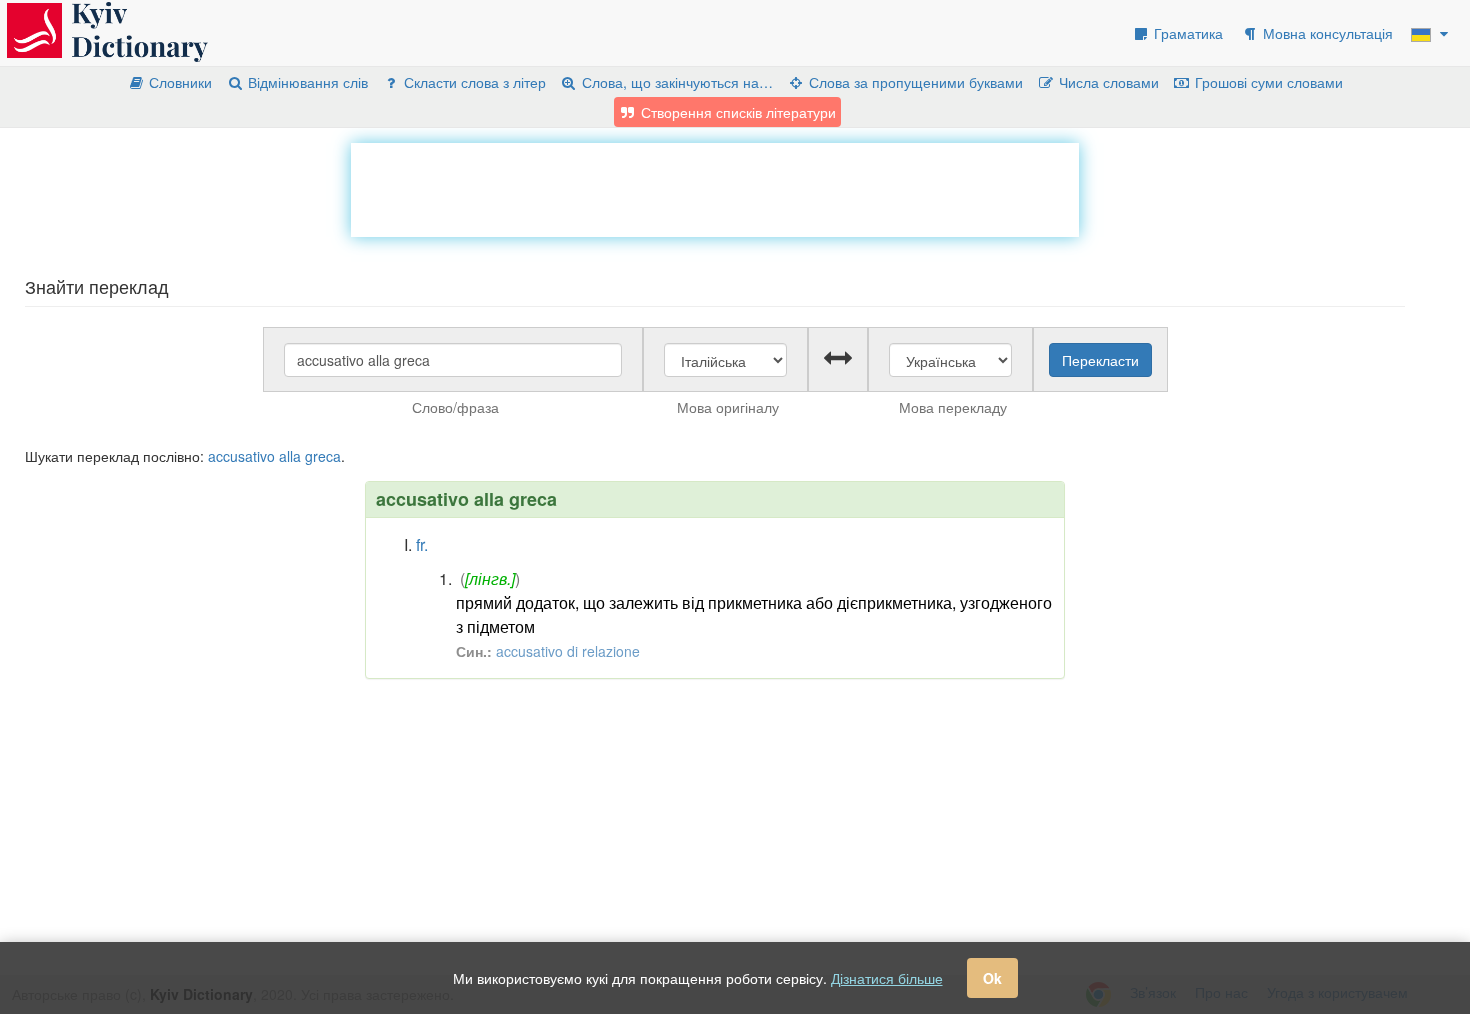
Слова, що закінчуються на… (675, 82)
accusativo (241, 456)
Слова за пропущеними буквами (914, 82)
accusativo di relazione (568, 651)
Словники (178, 82)
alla (290, 456)
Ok (992, 978)
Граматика (1186, 33)
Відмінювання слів (306, 82)
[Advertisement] (715, 188)
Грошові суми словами (1267, 82)
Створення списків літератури (736, 112)
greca (323, 456)
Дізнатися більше (887, 978)
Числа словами (1107, 82)
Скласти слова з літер (473, 82)
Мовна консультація (1326, 33)
